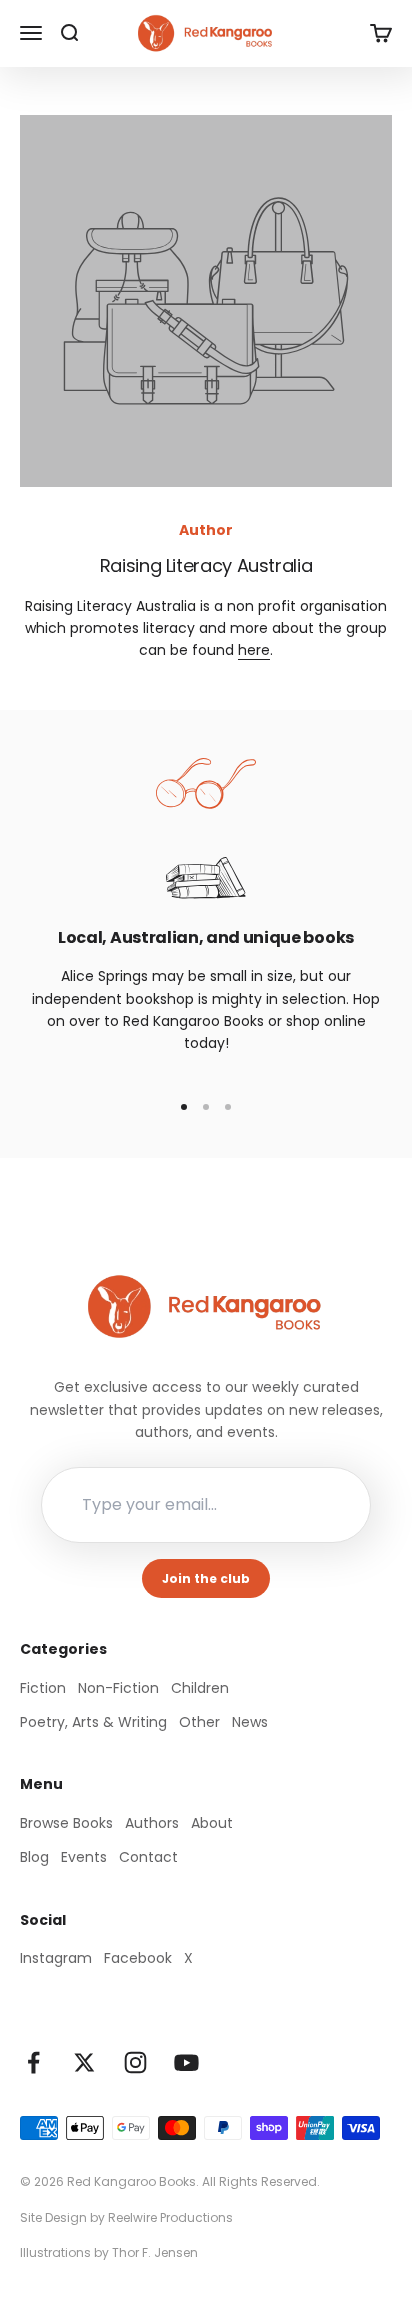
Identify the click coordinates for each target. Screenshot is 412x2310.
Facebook (138, 1958)
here (254, 650)
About (212, 1823)
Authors (152, 1823)
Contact (148, 1857)
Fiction (43, 1688)
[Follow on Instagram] (135, 2062)
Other (199, 1722)
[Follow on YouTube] (186, 2062)
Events (84, 1857)
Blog (34, 1857)
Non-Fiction (118, 1688)
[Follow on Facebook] (33, 2062)
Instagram (56, 1958)
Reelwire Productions (170, 2217)
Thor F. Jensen (155, 2252)
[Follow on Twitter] (84, 2062)
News (250, 1722)
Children (200, 1688)
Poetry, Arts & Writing (93, 1722)
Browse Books (66, 1823)
